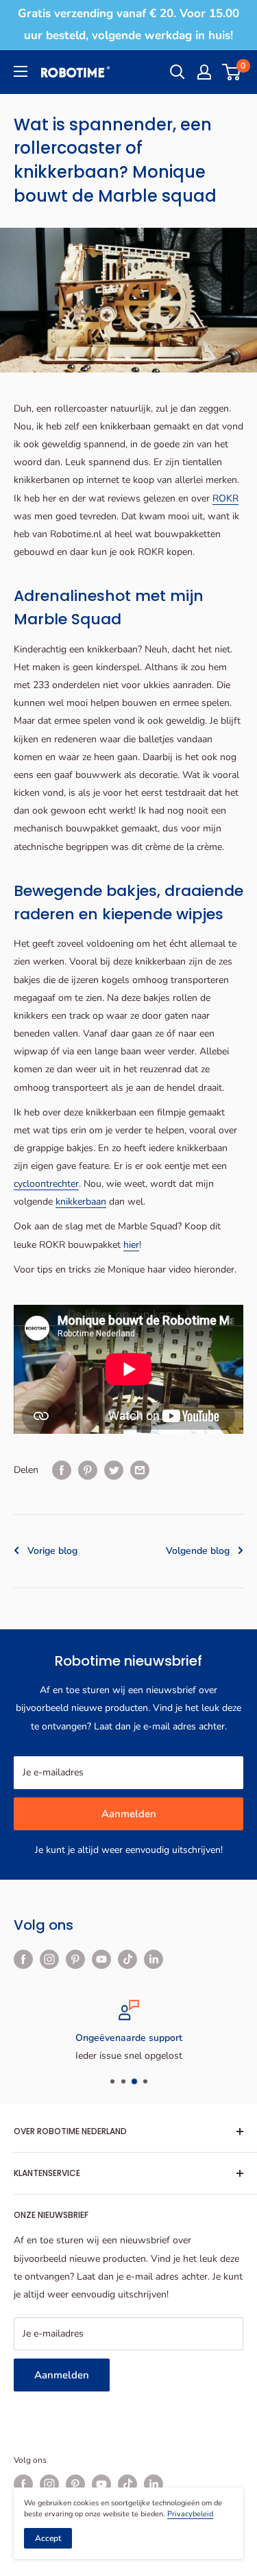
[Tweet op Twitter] (114, 1470)
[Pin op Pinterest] (88, 1470)
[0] (232, 72)
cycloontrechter (46, 1184)
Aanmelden (129, 1814)
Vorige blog (52, 1551)
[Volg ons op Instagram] (49, 1959)
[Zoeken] (178, 72)
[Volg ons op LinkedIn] (154, 1959)
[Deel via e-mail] (140, 1470)
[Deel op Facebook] (62, 1470)
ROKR (225, 498)
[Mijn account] (204, 72)
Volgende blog (198, 1551)
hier (131, 1245)
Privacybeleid (190, 2514)
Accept (48, 2538)
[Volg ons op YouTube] (101, 1959)
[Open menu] (21, 71)
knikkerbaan (81, 1202)
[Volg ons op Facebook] (23, 1959)
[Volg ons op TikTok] (127, 1959)
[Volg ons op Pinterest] (75, 1959)
